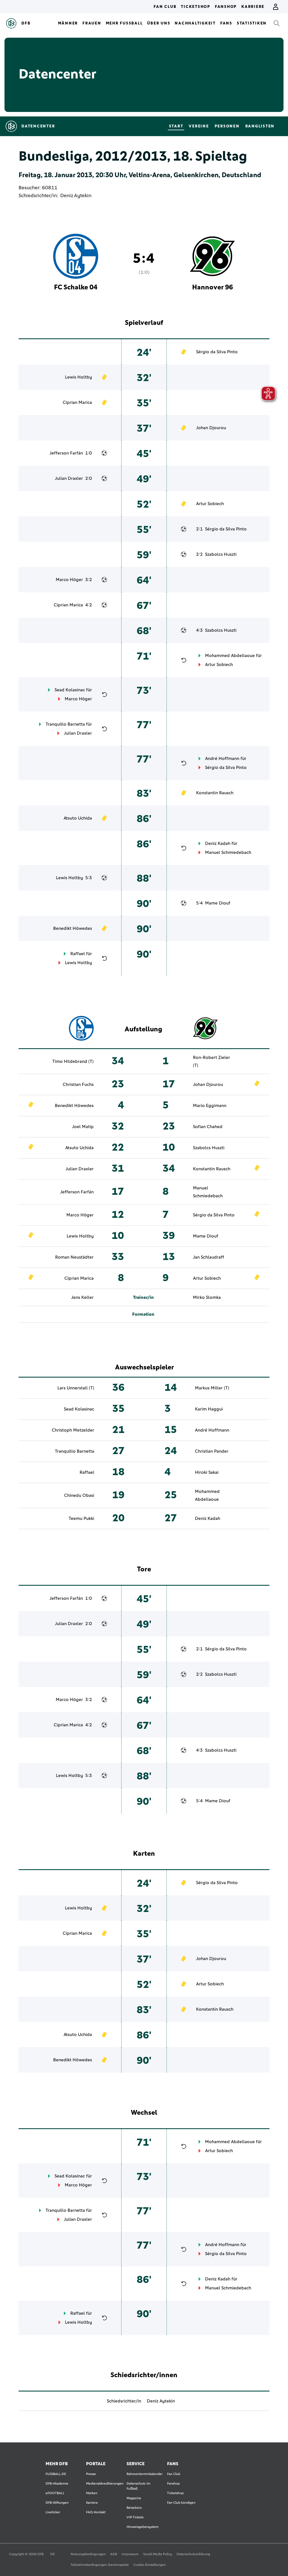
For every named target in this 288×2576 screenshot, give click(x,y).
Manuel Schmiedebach (228, 852)
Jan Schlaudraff (209, 1257)
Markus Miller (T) (212, 1388)
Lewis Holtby (78, 377)
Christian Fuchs (78, 1085)
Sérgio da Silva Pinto (217, 352)
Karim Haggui (209, 1409)
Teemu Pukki (81, 1518)
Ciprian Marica (77, 402)
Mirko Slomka (207, 1297)
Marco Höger (69, 580)
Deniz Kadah (218, 843)
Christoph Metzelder (73, 1430)
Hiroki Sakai (207, 1472)
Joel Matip (83, 1127)
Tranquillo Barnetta (65, 724)
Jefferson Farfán (66, 453)
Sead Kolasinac (70, 690)
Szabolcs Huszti (221, 554)
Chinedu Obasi (79, 1495)
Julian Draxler (69, 478)
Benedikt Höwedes (73, 928)
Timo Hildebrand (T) (73, 1061)
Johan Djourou (211, 428)
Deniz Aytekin (76, 196)
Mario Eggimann (210, 1106)
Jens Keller (82, 1297)
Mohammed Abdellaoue (230, 656)
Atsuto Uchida (78, 818)
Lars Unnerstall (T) (76, 1388)
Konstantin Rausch (215, 793)
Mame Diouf (218, 903)
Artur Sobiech (210, 504)
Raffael (78, 954)
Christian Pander (212, 1451)
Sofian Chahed (208, 1127)
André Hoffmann (222, 759)
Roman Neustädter (74, 1257)
